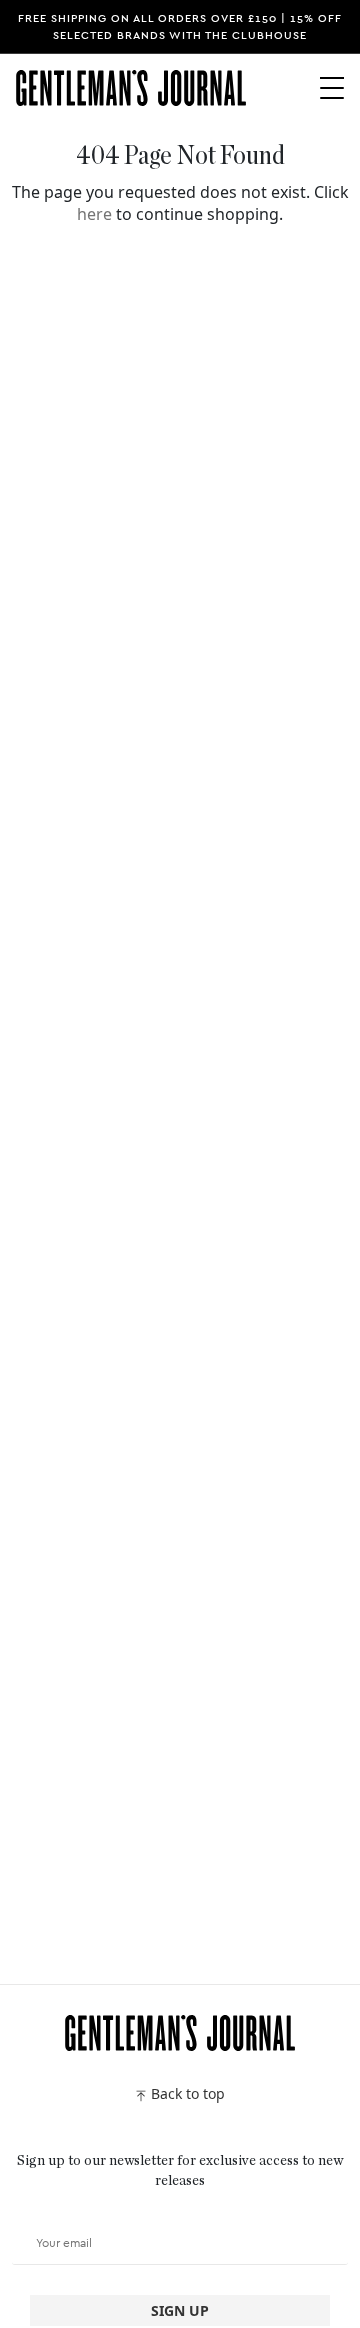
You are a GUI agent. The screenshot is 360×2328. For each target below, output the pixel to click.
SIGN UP (180, 2310)
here (94, 214)
